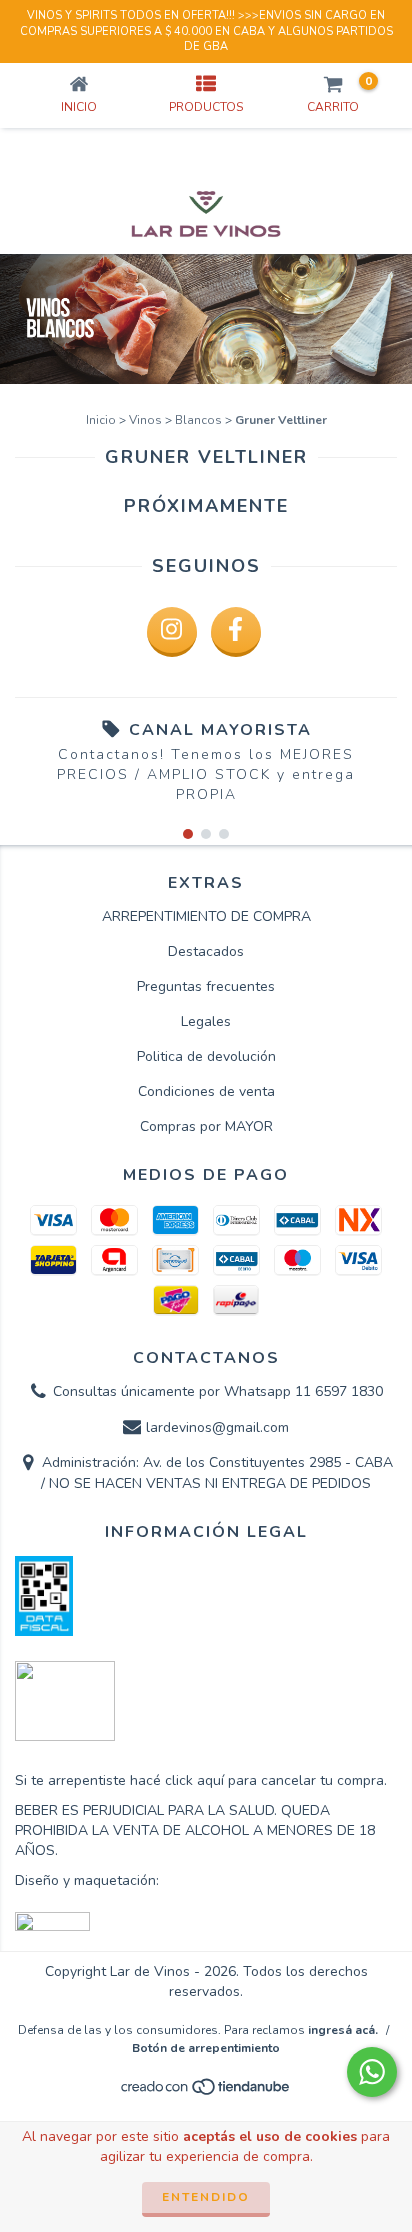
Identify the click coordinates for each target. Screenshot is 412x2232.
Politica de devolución (206, 1056)
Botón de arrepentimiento (206, 2048)
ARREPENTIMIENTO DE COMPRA (206, 916)
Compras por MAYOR (206, 1126)
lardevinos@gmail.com (217, 1427)
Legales (206, 1021)
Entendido (206, 2197)
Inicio (101, 420)
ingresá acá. (343, 2030)
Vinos (145, 420)
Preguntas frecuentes (206, 986)
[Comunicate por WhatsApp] (372, 2072)
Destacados (206, 951)
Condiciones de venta (206, 1091)
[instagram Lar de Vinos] (172, 632)
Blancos (198, 420)
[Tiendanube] (206, 2092)
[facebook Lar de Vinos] (236, 632)
